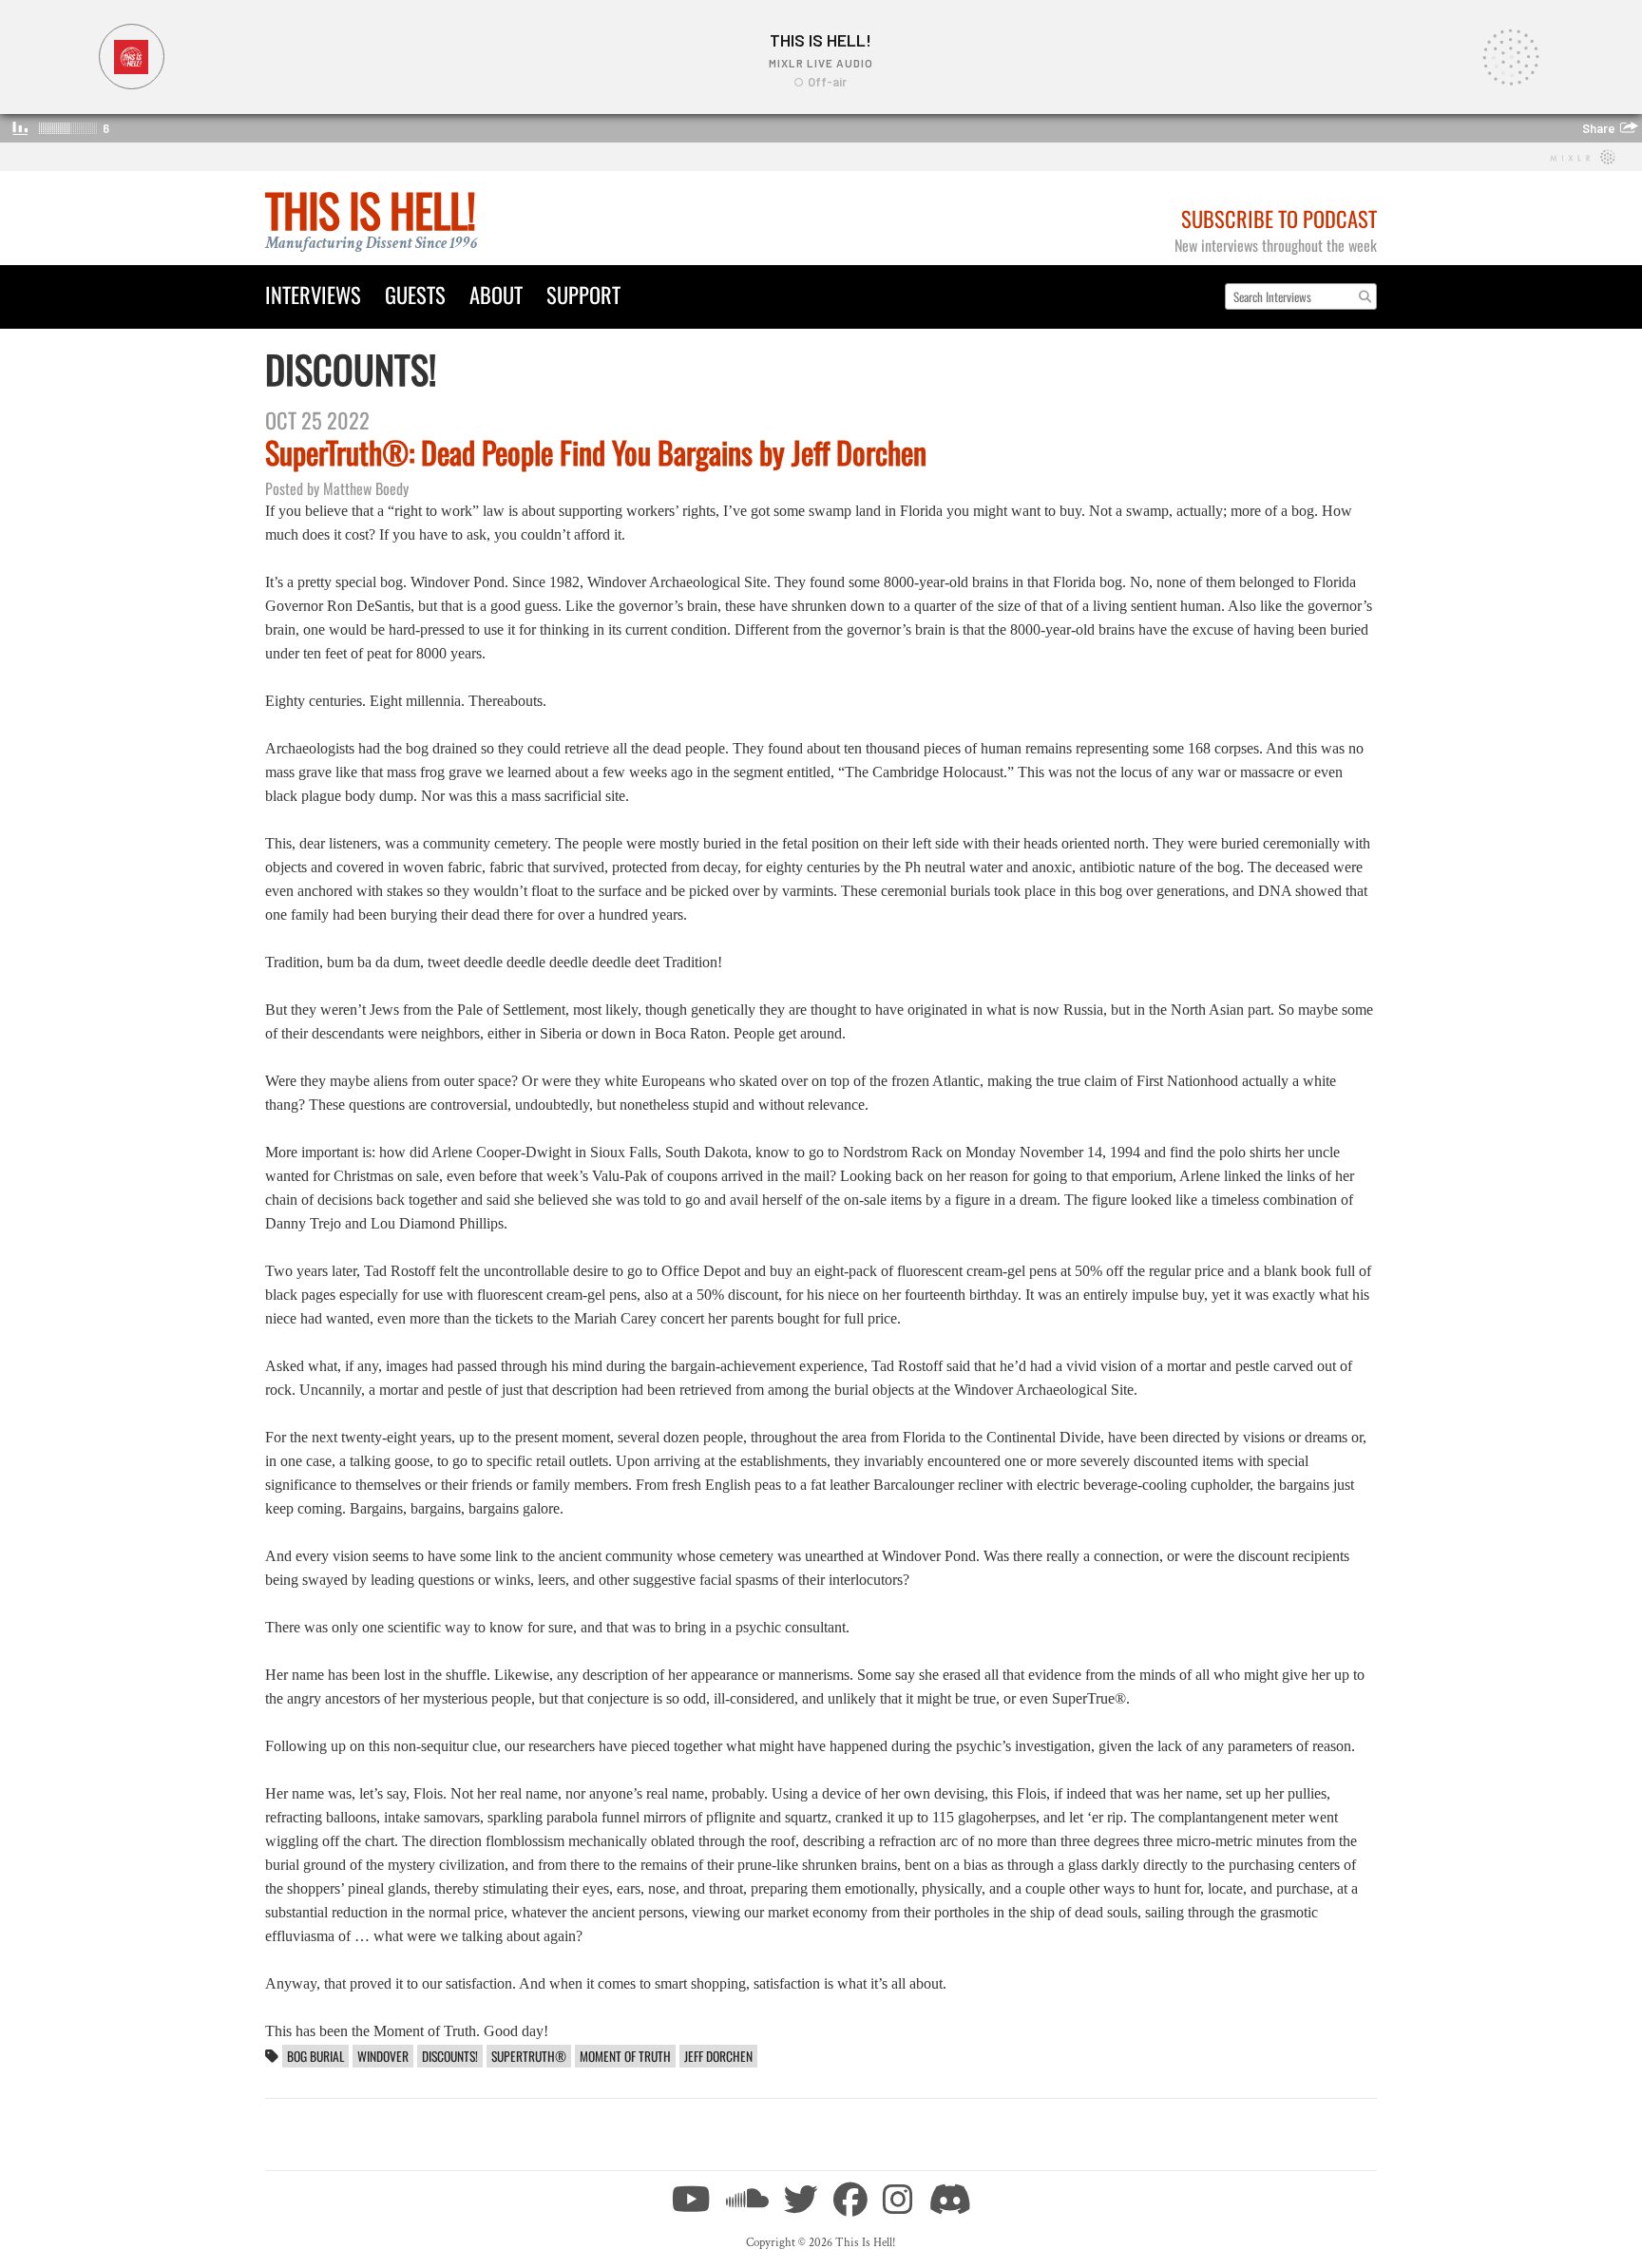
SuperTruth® (529, 2056)
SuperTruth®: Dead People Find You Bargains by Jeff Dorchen (596, 452)
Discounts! (450, 2056)
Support (583, 294)
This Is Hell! (370, 210)
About (496, 294)
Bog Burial (315, 2056)
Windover (383, 2056)
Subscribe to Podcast (1279, 218)
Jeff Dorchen (718, 2056)
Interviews (313, 294)
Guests (415, 294)
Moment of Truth (625, 2056)
